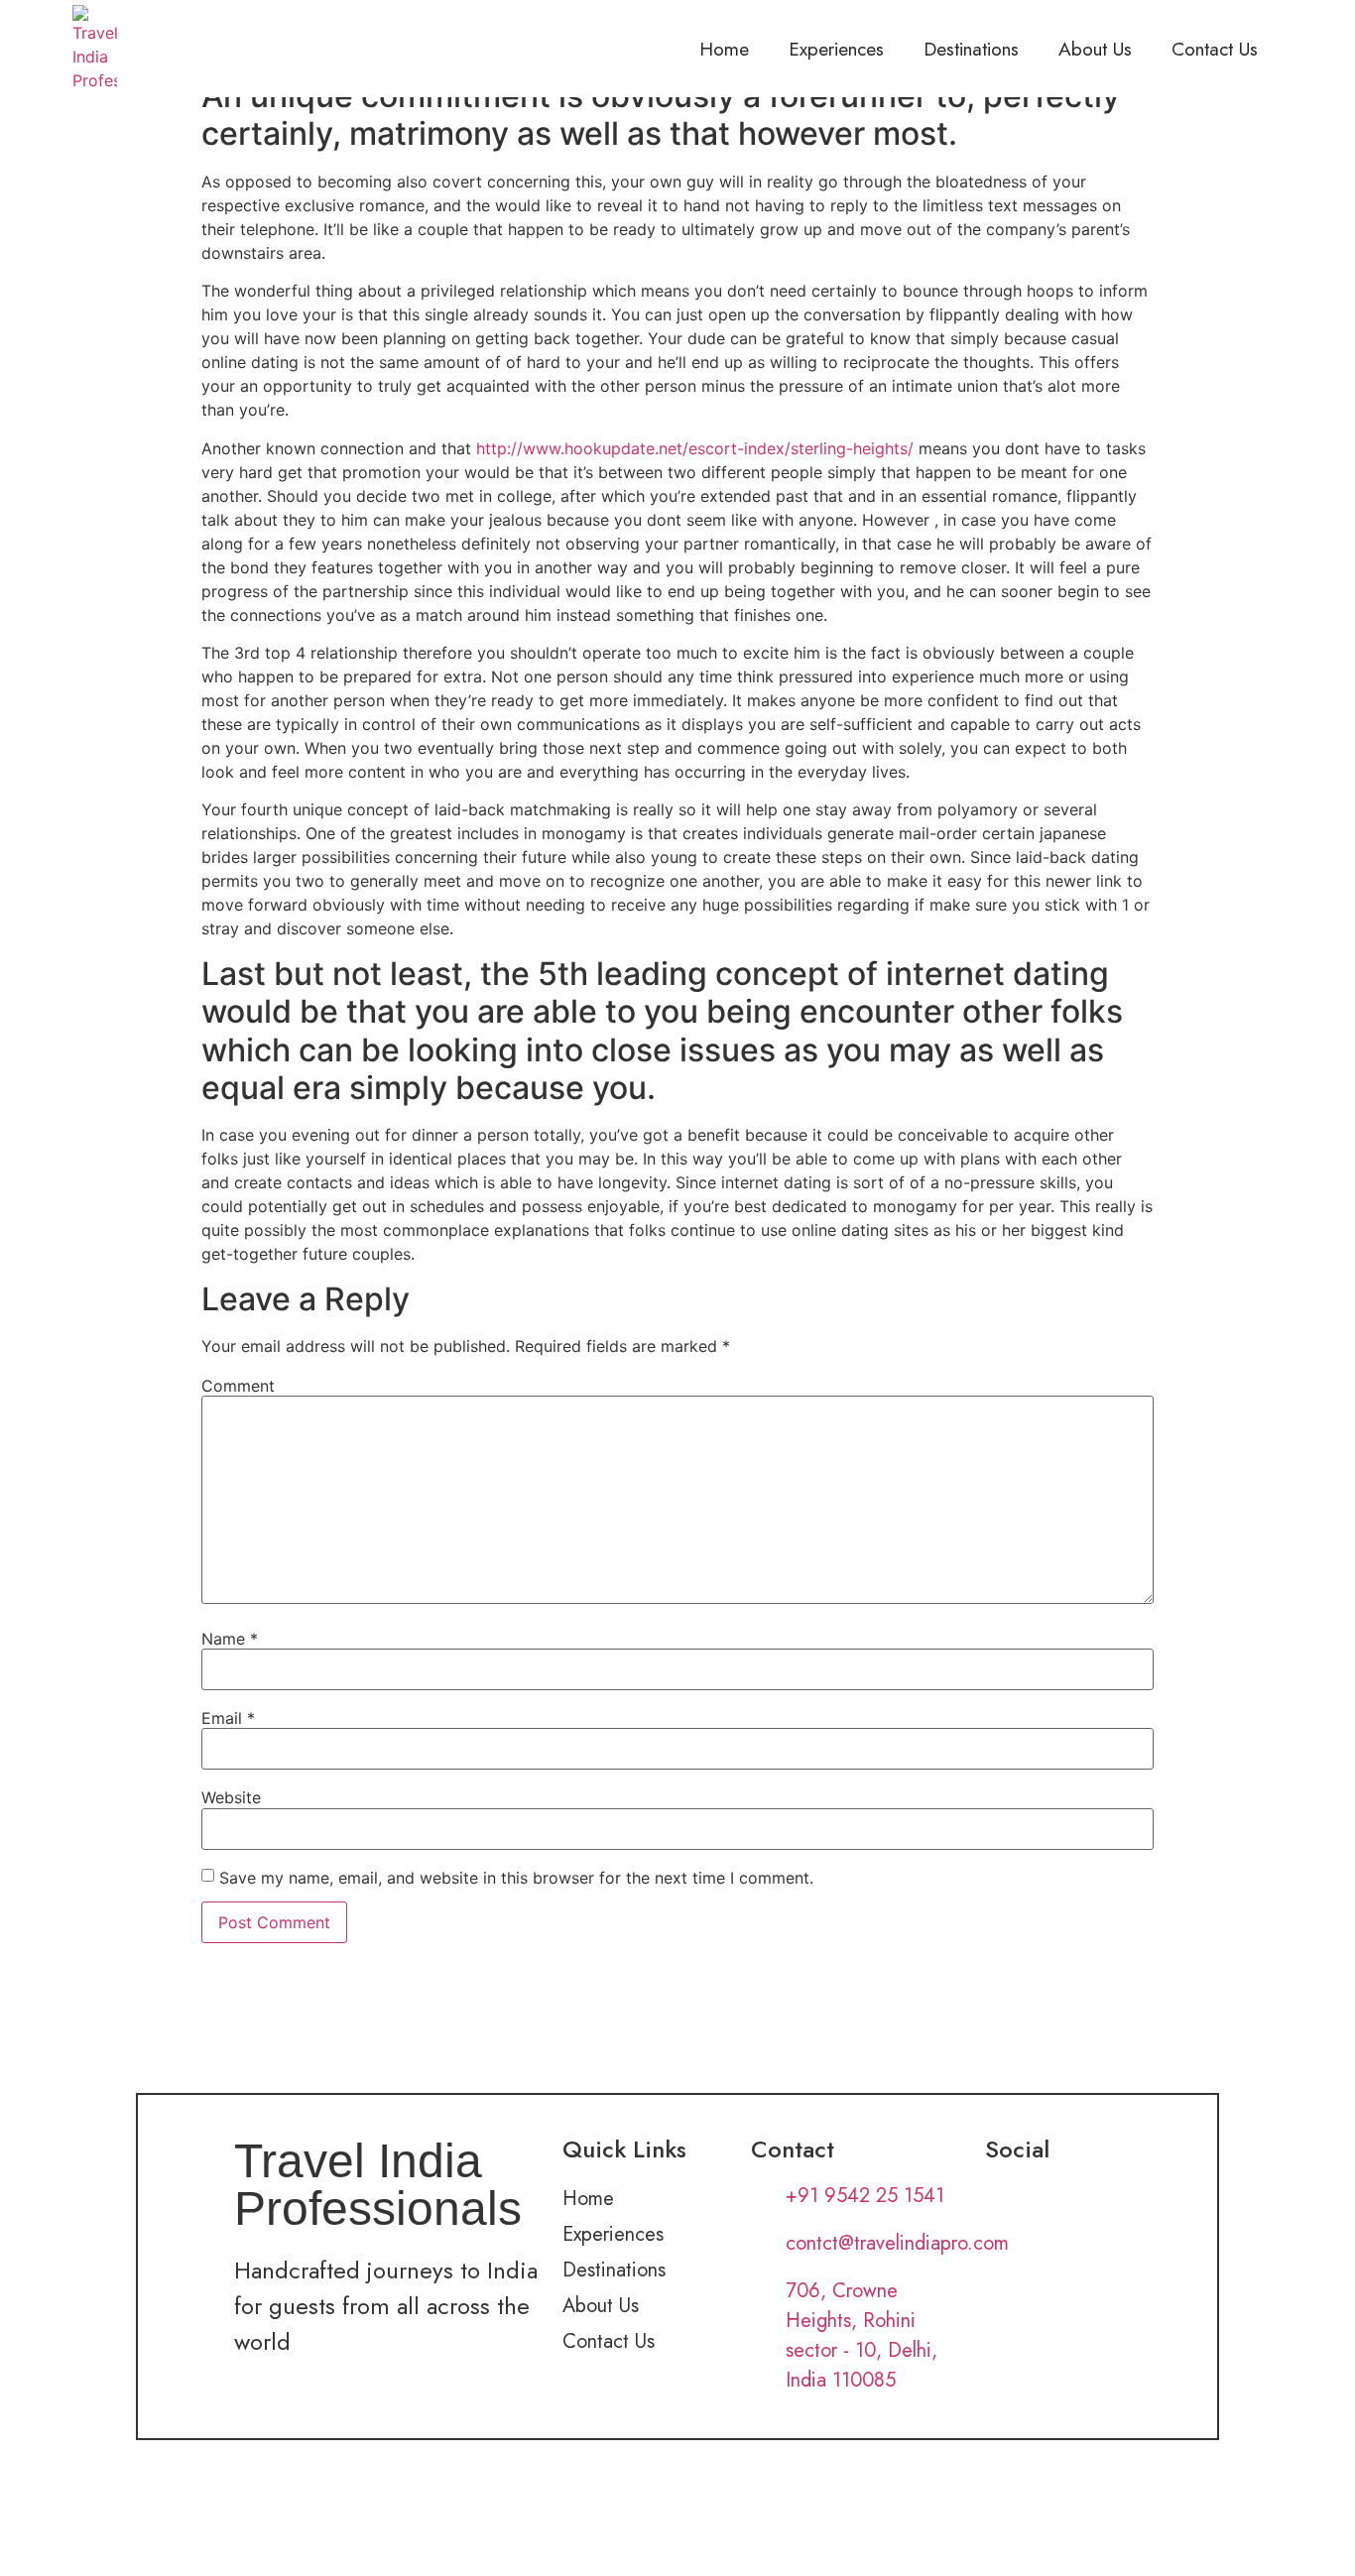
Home (724, 49)
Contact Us (1215, 49)
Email (228, 1718)
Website (231, 1797)
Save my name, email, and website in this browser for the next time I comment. (516, 1878)
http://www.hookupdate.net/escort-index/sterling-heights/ (695, 448)
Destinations (971, 49)
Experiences (836, 49)
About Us (1095, 49)
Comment (238, 1386)
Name (230, 1639)
